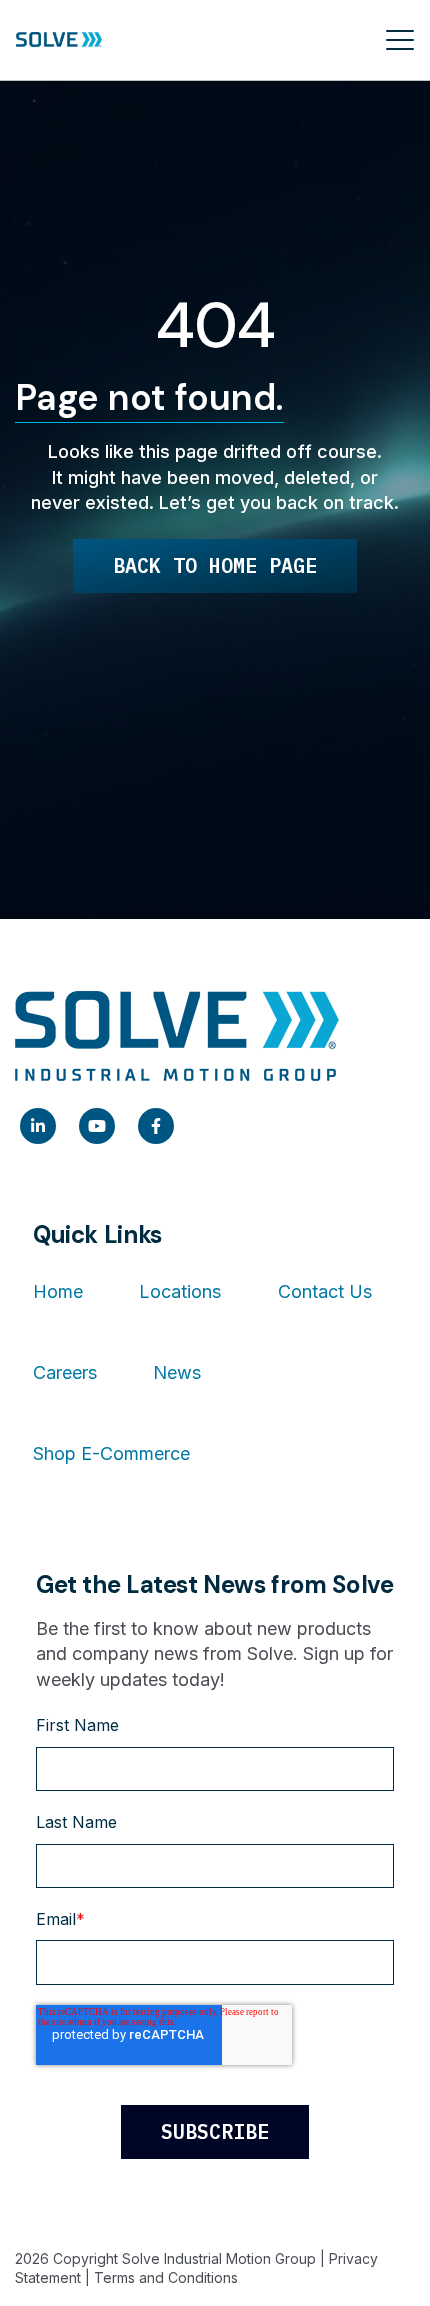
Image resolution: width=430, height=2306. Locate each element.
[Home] (59, 40)
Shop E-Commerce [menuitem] (111, 1453)
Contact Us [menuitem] (325, 1291)
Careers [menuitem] (65, 1372)
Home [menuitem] (58, 1291)
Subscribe (215, 2131)
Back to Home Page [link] (215, 565)
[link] (38, 1126)
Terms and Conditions (166, 2277)
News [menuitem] (177, 1372)
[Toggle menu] (400, 40)
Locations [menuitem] (180, 1291)
